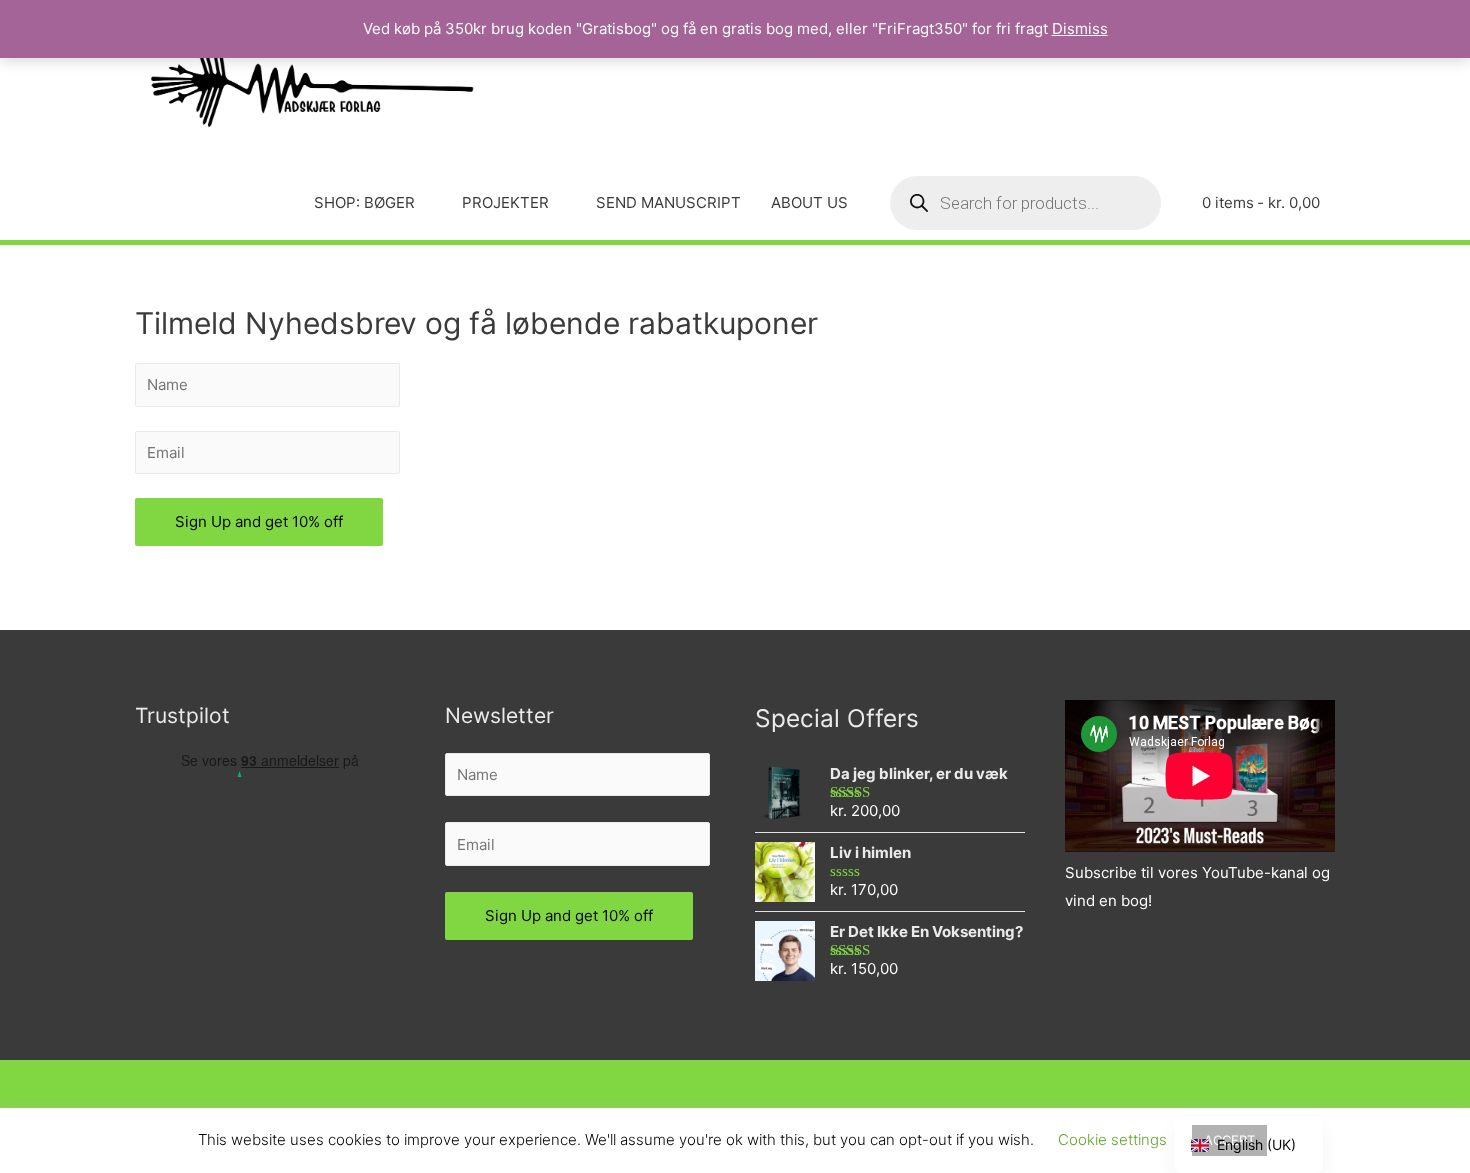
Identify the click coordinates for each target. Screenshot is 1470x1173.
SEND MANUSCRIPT (668, 202)
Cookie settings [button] (1112, 1139)
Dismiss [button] (1080, 28)
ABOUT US (809, 202)
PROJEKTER (505, 202)
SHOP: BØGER (364, 202)
